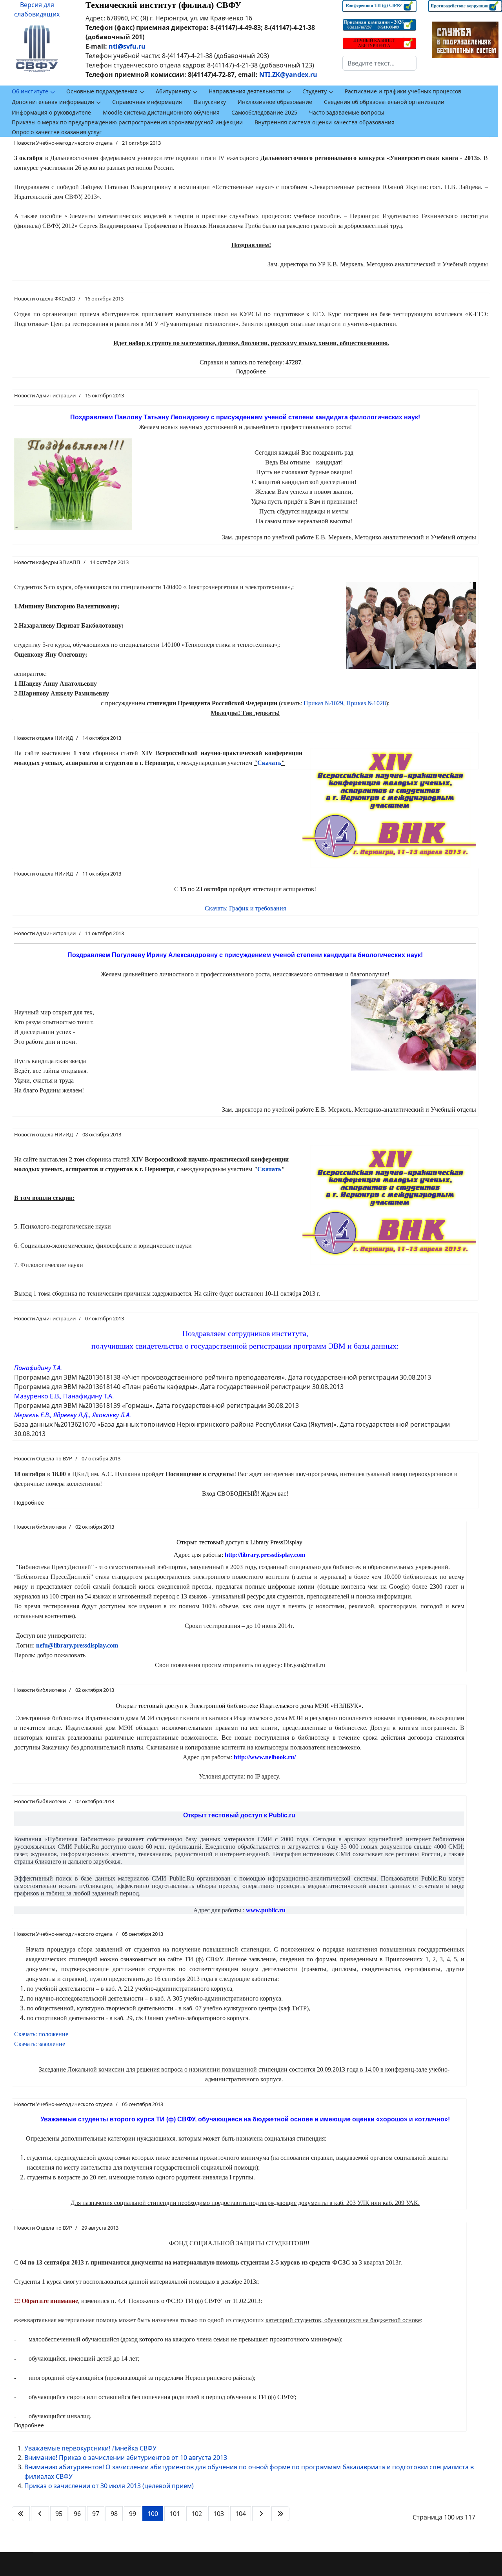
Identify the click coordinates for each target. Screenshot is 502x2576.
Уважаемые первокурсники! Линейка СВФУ (90, 2448)
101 (175, 2514)
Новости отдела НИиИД (44, 738)
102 (197, 2514)
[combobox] (379, 63)
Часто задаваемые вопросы (347, 112)
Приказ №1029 (323, 703)
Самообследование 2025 (264, 112)
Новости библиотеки (40, 1527)
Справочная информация (147, 102)
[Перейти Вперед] (261, 2514)
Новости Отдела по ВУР (43, 1458)
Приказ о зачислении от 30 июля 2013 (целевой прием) (109, 2486)
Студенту (315, 91)
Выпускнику (210, 102)
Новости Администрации (45, 395)
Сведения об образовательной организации (384, 102)
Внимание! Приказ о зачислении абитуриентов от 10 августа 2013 (126, 2458)
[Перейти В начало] (21, 2514)
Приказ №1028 (366, 703)
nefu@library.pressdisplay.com (77, 1645)
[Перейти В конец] (280, 2514)
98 (114, 2514)
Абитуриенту (173, 91)
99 (133, 2514)
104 (241, 2514)
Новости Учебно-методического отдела (63, 143)
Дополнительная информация (53, 102)
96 (77, 2514)
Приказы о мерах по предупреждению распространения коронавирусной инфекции (127, 122)
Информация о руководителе (51, 112)
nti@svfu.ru (127, 46)
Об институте (30, 91)
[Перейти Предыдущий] (40, 2514)
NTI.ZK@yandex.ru (288, 75)
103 (219, 2514)
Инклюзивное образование (275, 102)
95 (59, 2514)
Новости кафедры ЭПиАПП (47, 562)
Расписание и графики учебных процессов (403, 91)
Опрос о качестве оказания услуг (57, 132)
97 (96, 2514)
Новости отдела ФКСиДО (45, 299)
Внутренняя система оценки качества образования (325, 122)
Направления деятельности (246, 91)
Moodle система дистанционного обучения (161, 112)
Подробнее (251, 371)
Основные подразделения (102, 91)
